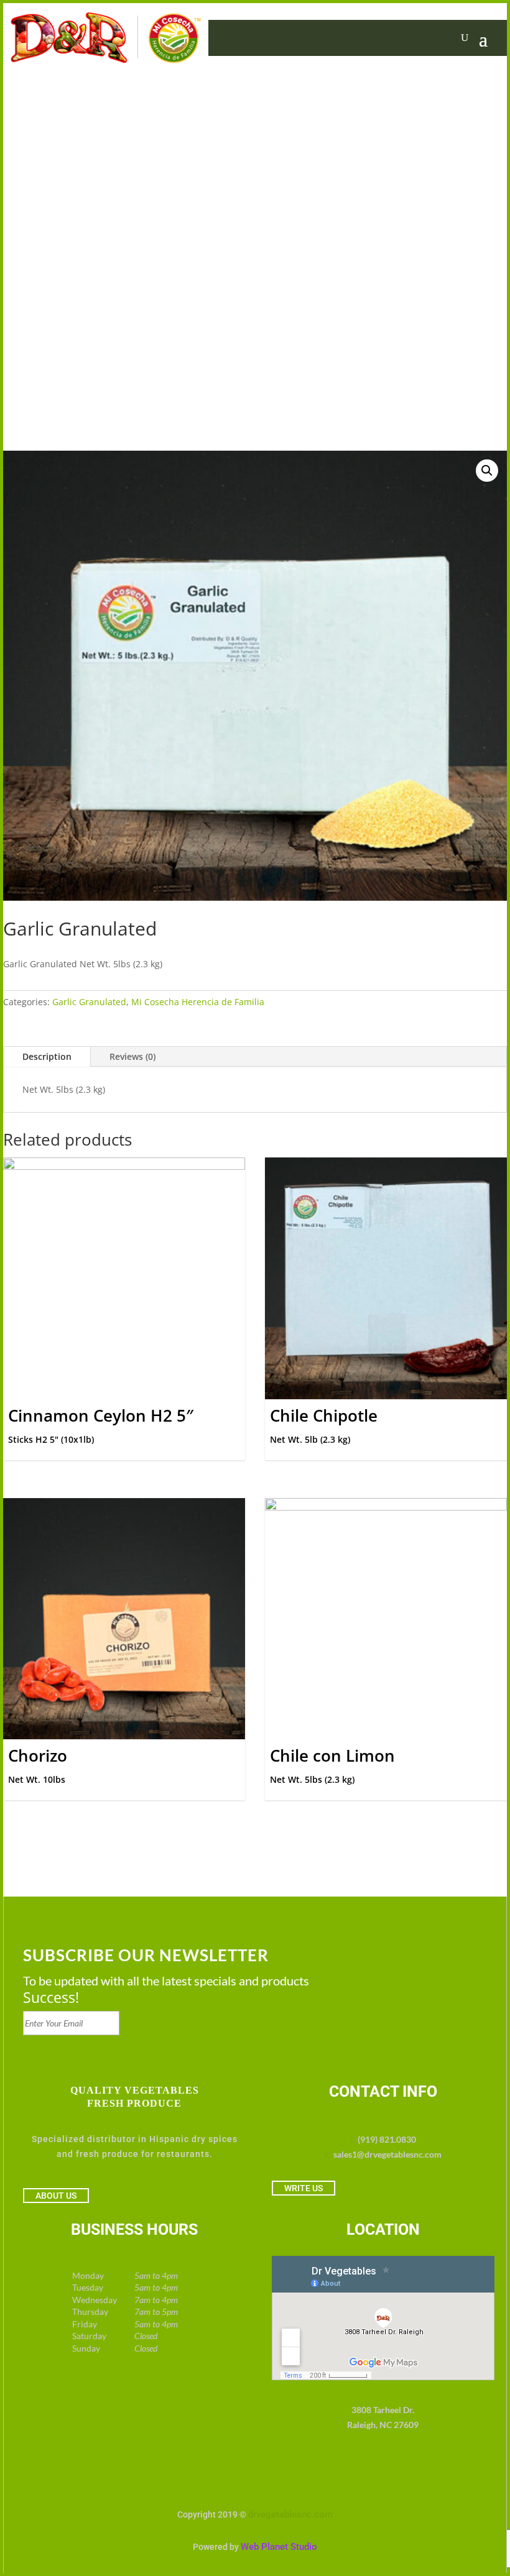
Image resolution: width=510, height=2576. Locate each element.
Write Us (304, 2188)
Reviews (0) (132, 1056)
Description (47, 1056)
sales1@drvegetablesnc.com (387, 2154)
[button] (487, 471)
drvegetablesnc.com (290, 2514)
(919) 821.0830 (387, 2139)
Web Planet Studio (279, 2547)
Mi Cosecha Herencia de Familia (198, 1002)
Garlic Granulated (89, 1002)
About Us (56, 2196)
